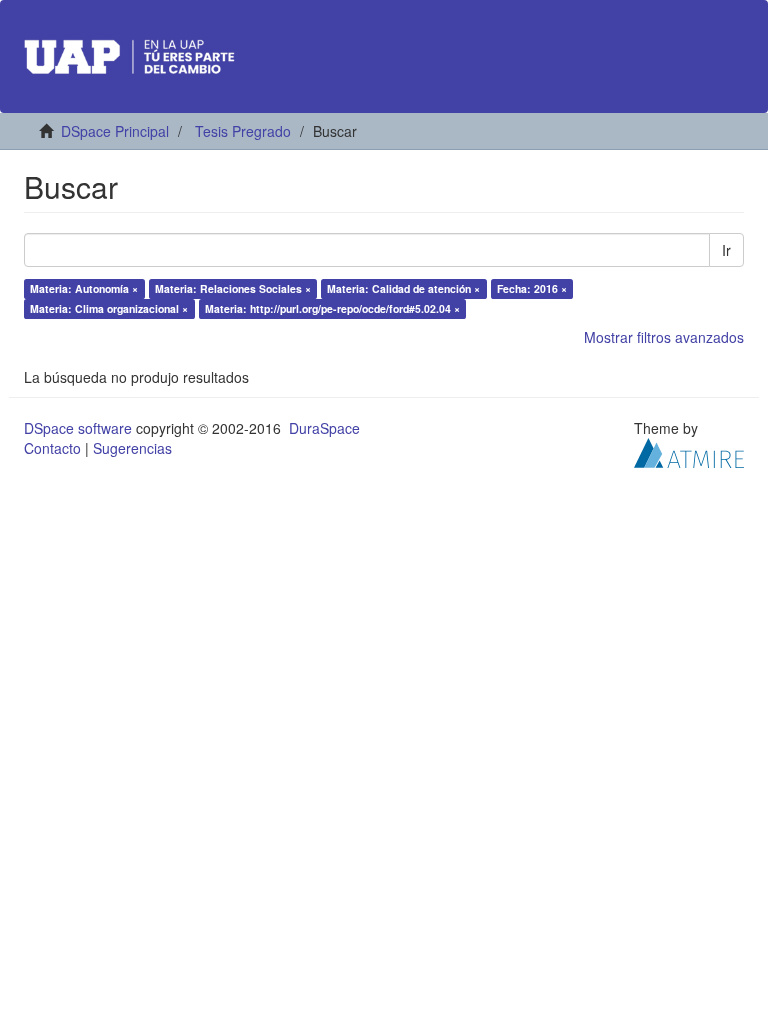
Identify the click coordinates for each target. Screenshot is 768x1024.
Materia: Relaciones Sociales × (233, 288)
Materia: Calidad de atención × (403, 288)
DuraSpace (324, 428)
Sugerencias (132, 448)
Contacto (52, 448)
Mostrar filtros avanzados (664, 337)
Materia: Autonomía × (84, 288)
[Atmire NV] (689, 451)
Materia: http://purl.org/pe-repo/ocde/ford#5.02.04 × (332, 308)
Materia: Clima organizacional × (109, 308)
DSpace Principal (115, 131)
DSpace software (78, 428)
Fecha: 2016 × (532, 288)
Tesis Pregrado (243, 131)
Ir (726, 250)
